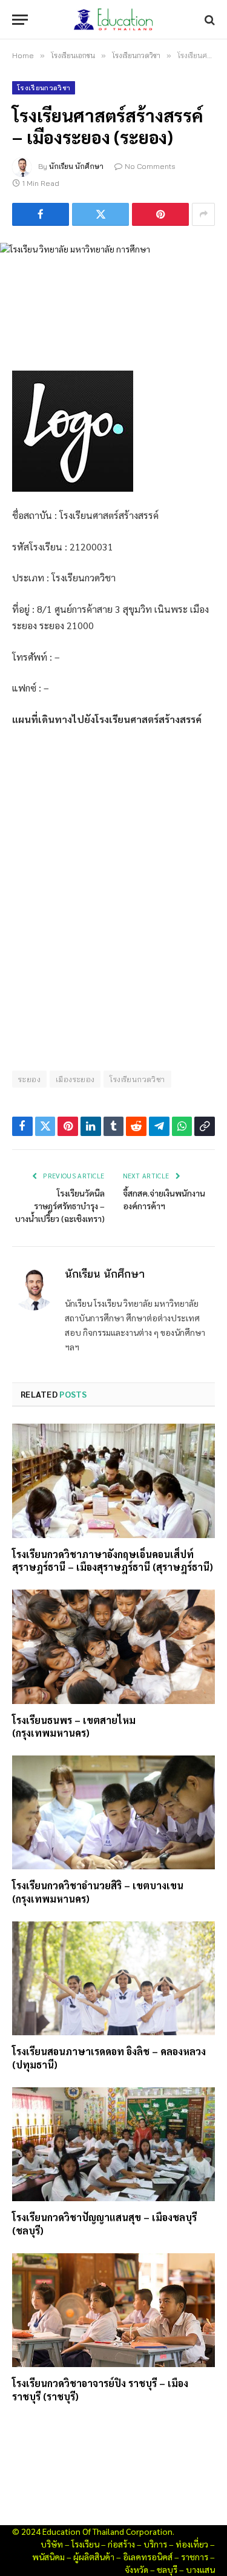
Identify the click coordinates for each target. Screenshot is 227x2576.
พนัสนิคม (48, 2557)
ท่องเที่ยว (192, 2544)
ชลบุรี (167, 2569)
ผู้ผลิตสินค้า (94, 2557)
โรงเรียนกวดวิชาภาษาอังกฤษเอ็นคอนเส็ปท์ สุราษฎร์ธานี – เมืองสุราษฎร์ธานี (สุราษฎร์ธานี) (113, 1561)
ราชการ (195, 2557)
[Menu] (20, 20)
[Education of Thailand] (114, 20)
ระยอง (29, 1079)
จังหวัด (137, 2569)
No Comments (150, 166)
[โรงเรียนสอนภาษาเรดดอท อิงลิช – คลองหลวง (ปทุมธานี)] (113, 1978)
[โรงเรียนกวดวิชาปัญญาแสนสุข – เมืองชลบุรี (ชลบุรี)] (113, 2144)
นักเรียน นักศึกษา (76, 166)
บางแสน (200, 2569)
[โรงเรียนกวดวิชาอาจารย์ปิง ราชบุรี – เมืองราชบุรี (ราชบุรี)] (113, 2310)
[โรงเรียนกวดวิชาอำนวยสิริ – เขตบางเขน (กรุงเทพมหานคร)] (113, 1812)
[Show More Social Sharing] (203, 214)
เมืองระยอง (75, 1079)
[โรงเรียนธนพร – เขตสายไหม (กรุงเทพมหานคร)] (113, 1646)
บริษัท (52, 2544)
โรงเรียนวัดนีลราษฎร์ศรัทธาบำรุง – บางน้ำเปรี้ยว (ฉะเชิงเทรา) (60, 1206)
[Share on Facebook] (41, 214)
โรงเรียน (85, 2544)
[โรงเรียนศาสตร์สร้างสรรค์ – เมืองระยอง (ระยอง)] (113, 297)
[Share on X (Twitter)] (100, 214)
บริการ (155, 2544)
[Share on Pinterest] (160, 214)
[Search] (209, 20)
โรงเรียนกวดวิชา (44, 88)
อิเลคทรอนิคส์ (148, 2557)
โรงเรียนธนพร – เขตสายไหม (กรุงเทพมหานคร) (74, 1727)
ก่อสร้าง (121, 2544)
